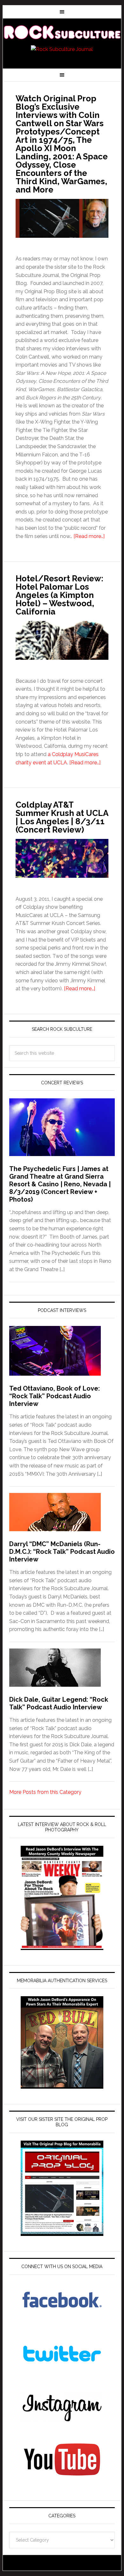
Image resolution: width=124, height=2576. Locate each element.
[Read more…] (89, 536)
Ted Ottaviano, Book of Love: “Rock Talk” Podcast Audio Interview (55, 1396)
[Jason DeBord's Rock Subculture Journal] (62, 33)
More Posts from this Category (45, 1792)
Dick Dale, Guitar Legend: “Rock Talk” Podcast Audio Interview (59, 1703)
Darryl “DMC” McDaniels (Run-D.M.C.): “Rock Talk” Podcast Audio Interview (62, 1552)
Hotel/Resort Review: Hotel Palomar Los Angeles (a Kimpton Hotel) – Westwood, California (59, 595)
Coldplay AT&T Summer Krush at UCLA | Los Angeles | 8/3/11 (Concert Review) (62, 817)
